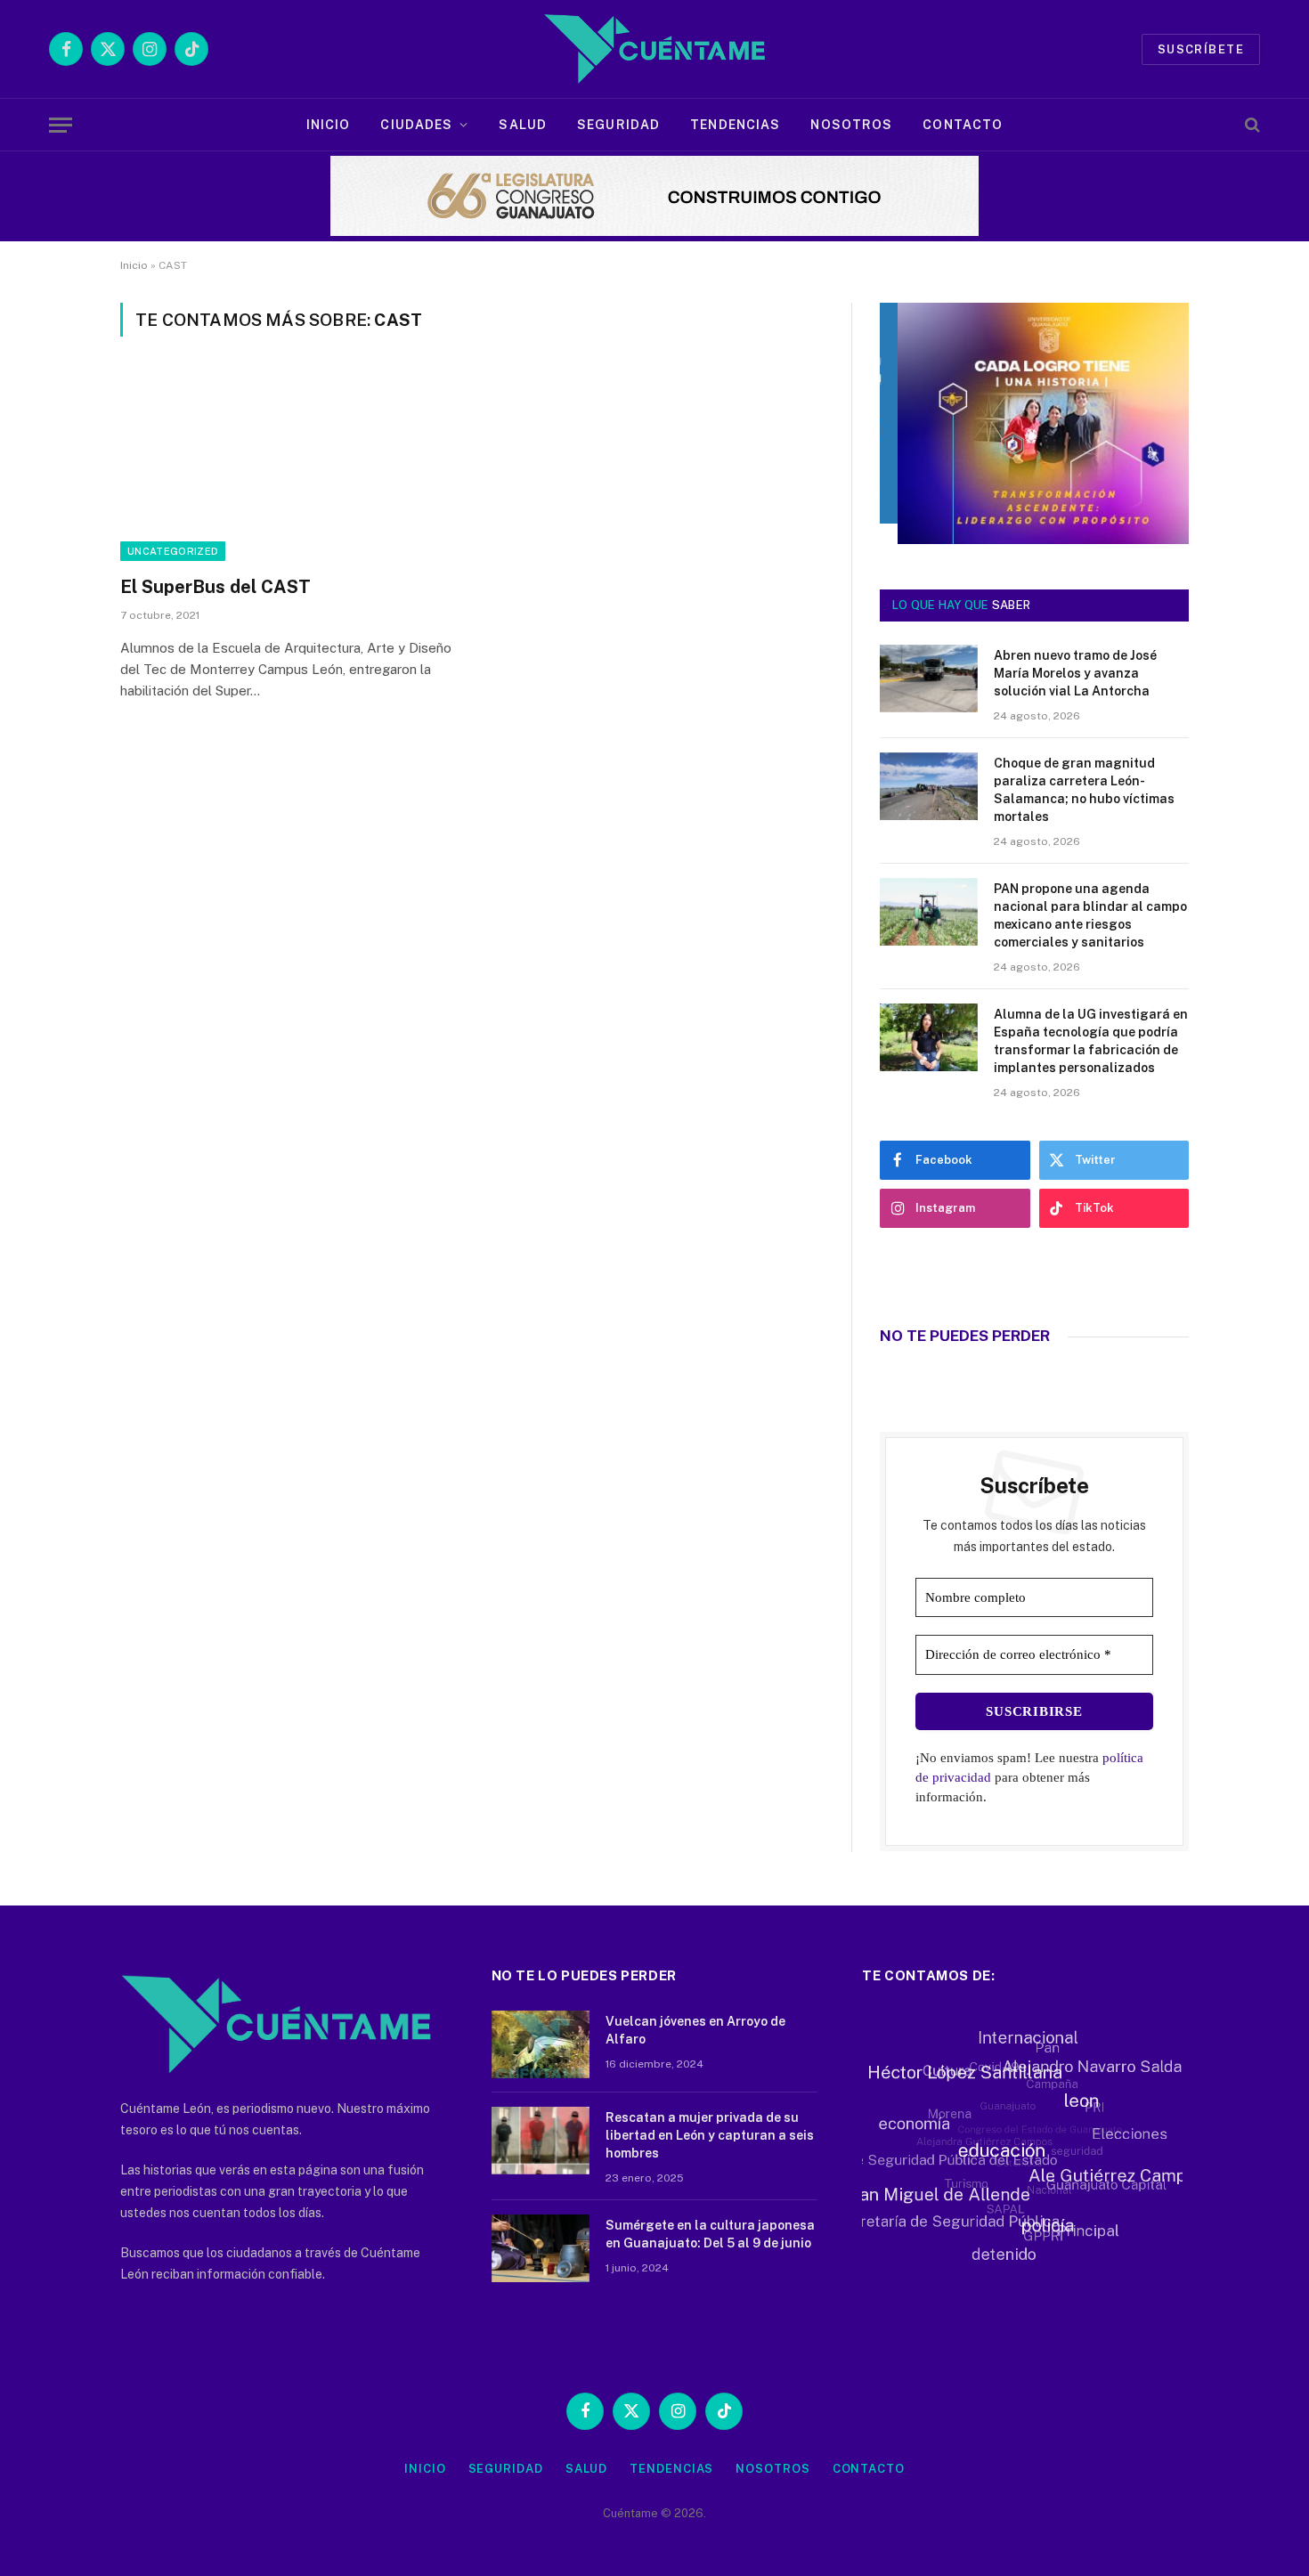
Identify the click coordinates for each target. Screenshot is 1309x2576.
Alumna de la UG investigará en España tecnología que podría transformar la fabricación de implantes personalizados (1091, 1041)
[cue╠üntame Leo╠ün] (1034, 540)
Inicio (329, 125)
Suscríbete (1201, 49)
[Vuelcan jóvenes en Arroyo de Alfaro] (541, 2044)
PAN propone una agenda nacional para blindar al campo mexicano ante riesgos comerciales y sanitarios (1090, 915)
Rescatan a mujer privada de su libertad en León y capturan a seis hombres (710, 2135)
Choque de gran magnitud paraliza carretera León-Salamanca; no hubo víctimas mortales (1084, 790)
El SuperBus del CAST (215, 587)
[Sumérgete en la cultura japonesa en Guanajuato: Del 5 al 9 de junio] (541, 2248)
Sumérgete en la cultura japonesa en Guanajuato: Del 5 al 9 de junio (710, 2234)
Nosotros (851, 125)
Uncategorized (173, 551)
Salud (523, 125)
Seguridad (618, 125)
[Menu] (61, 125)
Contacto (963, 125)
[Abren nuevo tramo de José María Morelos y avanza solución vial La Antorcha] (929, 679)
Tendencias (735, 125)
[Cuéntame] (654, 49)
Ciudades (416, 125)
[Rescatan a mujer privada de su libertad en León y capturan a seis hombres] (541, 2141)
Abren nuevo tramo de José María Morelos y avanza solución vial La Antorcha (1075, 673)
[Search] (1251, 125)
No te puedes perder (965, 1336)
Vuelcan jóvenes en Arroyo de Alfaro (695, 2030)
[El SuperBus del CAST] (288, 467)
